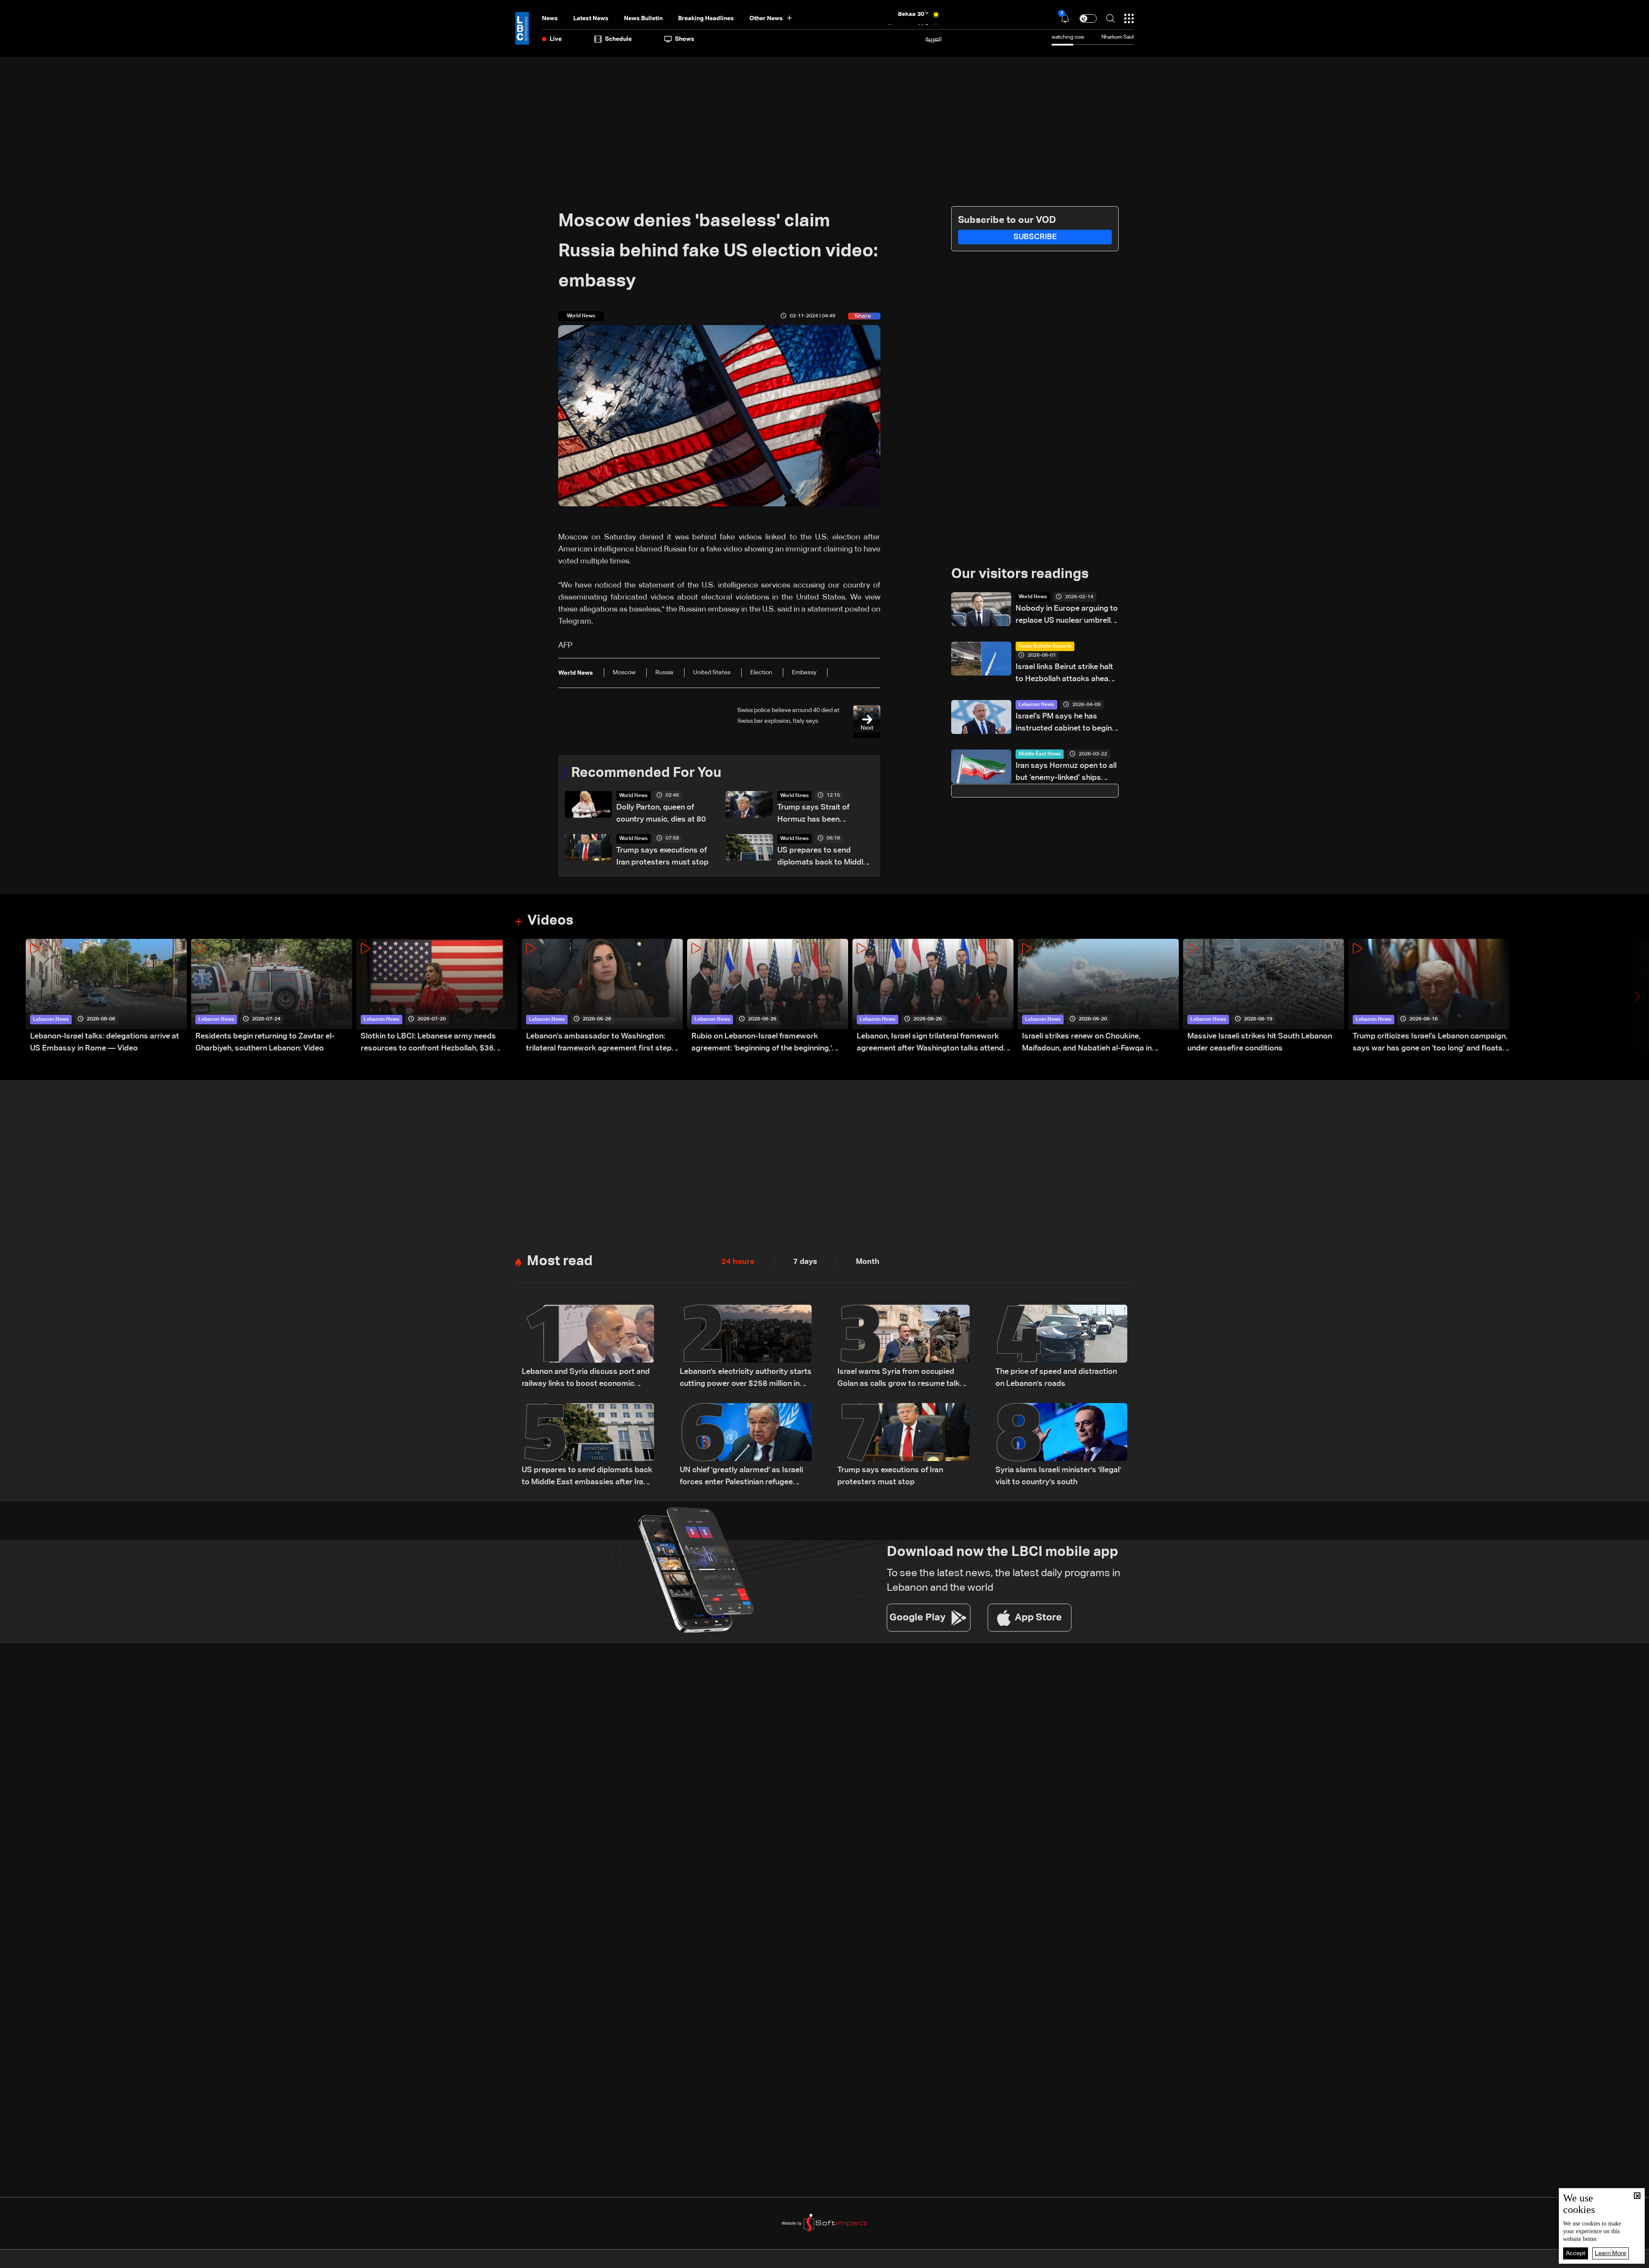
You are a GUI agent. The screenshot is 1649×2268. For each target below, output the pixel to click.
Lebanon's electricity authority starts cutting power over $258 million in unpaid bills (746, 1379)
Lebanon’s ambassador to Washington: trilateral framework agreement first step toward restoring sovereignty (599, 1043)
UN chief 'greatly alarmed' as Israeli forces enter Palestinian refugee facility (741, 1477)
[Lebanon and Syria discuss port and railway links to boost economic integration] (588, 1347)
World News (633, 796)
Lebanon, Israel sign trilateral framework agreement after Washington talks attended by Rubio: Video (935, 1043)
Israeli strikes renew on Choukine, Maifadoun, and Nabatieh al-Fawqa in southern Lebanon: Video (1087, 1043)
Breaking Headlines (706, 18)
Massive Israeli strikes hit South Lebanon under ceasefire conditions (1260, 1042)
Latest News (591, 18)
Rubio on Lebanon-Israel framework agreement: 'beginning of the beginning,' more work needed (762, 1043)
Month (868, 1262)
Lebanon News (1036, 705)
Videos (550, 921)
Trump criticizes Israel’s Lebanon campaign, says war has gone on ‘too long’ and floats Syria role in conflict (1430, 1043)
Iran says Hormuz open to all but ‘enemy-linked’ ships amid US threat (1066, 773)
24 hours (738, 1262)
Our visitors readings (1020, 574)
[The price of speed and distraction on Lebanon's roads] (1062, 1347)
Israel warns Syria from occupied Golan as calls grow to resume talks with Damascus (901, 1379)
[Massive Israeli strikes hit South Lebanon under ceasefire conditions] (1264, 997)
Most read (560, 1261)
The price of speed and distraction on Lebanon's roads (1056, 1378)
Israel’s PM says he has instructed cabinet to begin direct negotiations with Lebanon (1064, 723)
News (550, 18)
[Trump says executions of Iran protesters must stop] (904, 1446)
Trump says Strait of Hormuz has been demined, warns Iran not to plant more (824, 814)
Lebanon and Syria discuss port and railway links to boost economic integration (586, 1379)
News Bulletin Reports (1045, 646)
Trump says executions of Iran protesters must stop (662, 856)
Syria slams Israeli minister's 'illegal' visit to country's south (1058, 1476)
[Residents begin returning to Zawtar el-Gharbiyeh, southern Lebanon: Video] (272, 997)
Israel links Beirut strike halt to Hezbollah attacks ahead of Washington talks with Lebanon (1064, 674)
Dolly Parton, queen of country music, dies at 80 (661, 813)
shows (685, 39)
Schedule (618, 39)
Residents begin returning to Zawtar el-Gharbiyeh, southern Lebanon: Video (265, 1042)
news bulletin (643, 18)
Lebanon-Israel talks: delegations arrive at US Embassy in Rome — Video (105, 1042)
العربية (934, 39)
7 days (805, 1262)
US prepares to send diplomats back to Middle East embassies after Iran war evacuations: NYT (823, 857)
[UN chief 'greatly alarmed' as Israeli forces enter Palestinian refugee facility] (746, 1446)
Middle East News (1040, 754)
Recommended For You (646, 773)
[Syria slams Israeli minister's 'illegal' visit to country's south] (1062, 1446)
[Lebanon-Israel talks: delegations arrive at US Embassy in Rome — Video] (106, 997)
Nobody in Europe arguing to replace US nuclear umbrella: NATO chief (1067, 616)
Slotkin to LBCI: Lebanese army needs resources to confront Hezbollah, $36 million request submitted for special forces (438, 1043)
